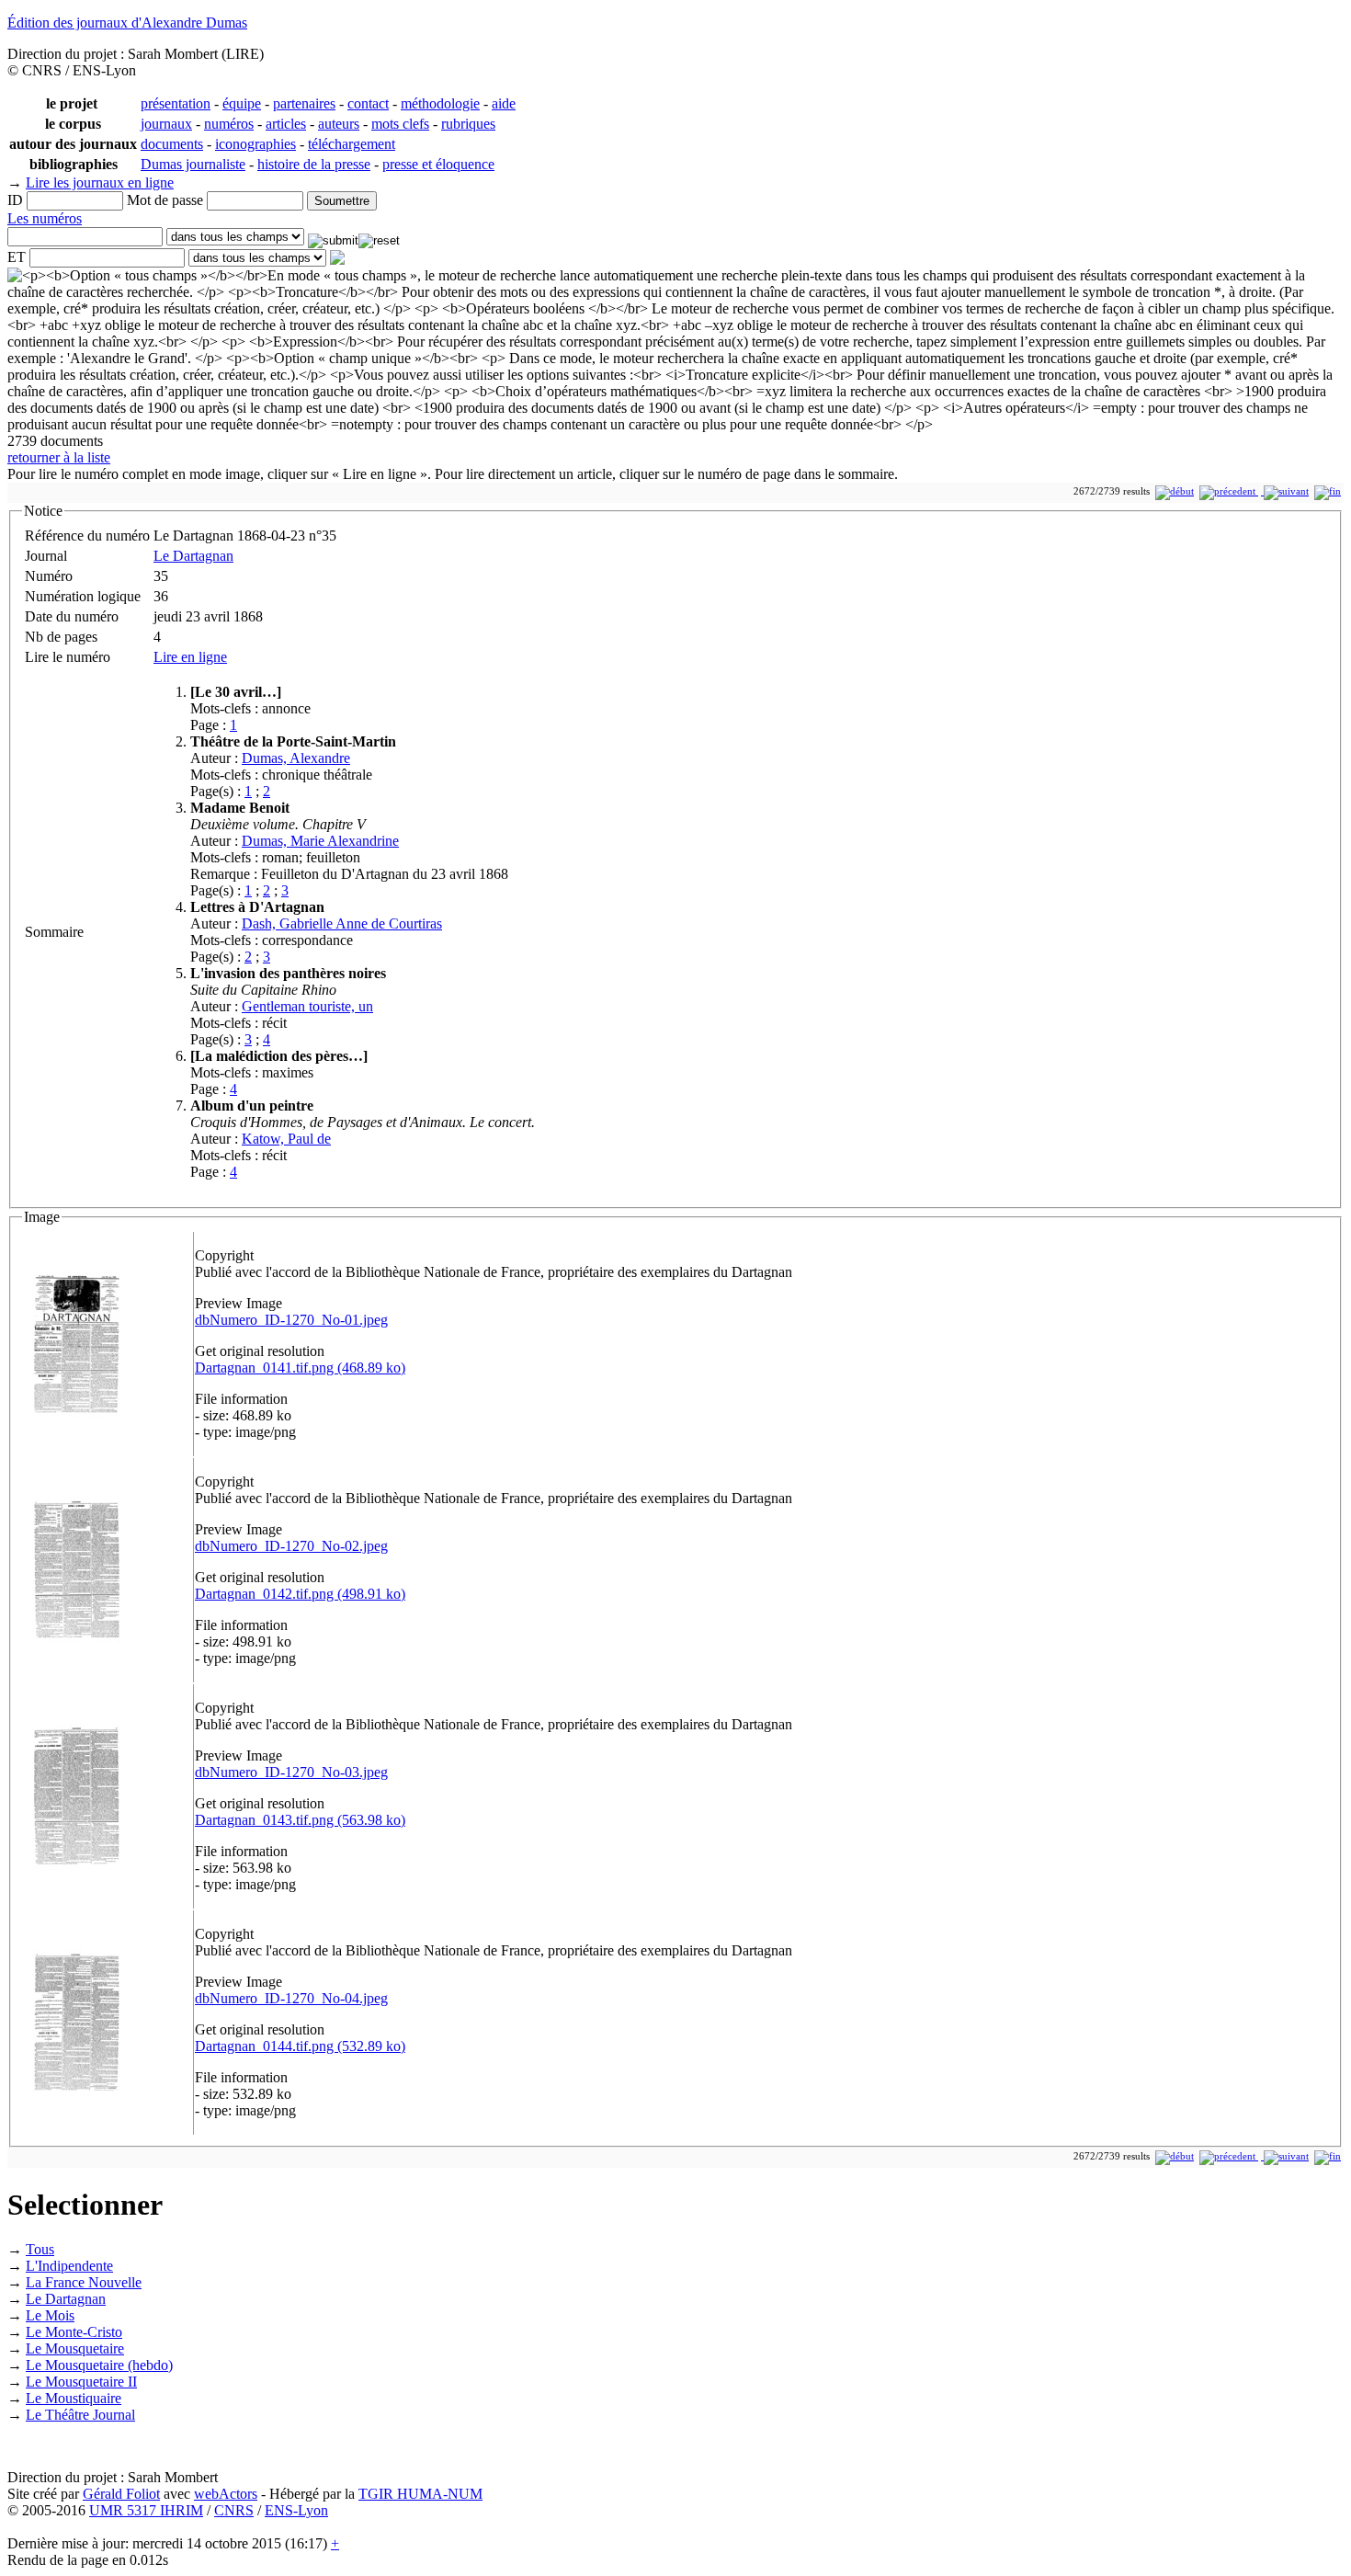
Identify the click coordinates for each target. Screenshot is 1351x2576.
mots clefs (400, 124)
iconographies (255, 144)
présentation (176, 103)
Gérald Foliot (121, 2494)
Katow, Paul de (286, 1139)
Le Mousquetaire (75, 2348)
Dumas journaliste (193, 164)
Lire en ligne (190, 657)
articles (286, 124)
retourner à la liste (59, 457)
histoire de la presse (314, 164)
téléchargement (352, 144)
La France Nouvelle (84, 2282)
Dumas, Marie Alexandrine (320, 841)
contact (368, 103)
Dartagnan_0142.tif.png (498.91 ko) (300, 1594)
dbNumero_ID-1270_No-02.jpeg (291, 1546)
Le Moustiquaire (74, 2398)
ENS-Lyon (296, 2510)
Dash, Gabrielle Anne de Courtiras (342, 923)
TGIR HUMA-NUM (420, 2494)
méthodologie (440, 103)
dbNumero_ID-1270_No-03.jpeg (291, 1772)
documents (172, 144)
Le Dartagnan (193, 556)
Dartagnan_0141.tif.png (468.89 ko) (300, 1368)
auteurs (339, 124)
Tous (40, 2249)
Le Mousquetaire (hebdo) (99, 2365)
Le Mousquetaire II (81, 2382)
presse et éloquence (438, 164)
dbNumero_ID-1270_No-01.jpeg (291, 1320)
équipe (242, 103)
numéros (229, 124)
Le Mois (50, 2315)
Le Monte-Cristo (74, 2332)
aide (504, 103)
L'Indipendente (69, 2266)
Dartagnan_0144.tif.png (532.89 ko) (300, 2046)
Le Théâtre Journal (80, 2415)
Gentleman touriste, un (307, 1006)
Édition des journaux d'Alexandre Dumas (127, 23)
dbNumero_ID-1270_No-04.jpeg (291, 1998)
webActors (226, 2494)
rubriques (468, 124)
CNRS (234, 2510)
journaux (166, 124)
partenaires (304, 103)
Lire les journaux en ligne (100, 182)
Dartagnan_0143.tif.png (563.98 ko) (300, 1820)
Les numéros (45, 218)
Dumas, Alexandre (296, 758)
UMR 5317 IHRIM (146, 2510)
